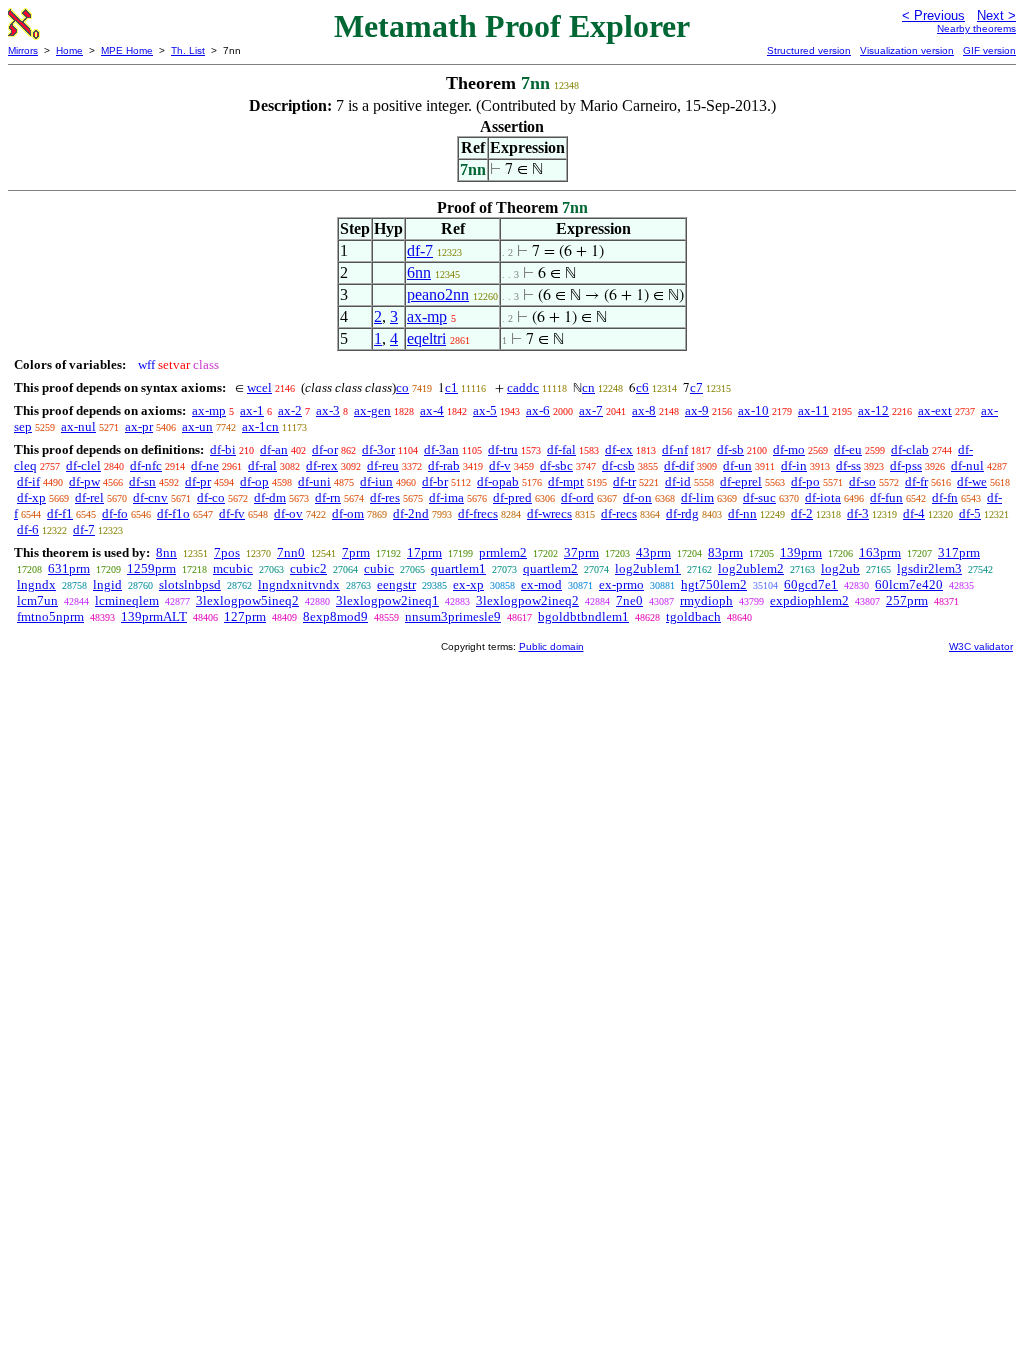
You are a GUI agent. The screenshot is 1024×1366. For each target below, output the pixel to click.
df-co (211, 497)
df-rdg (682, 513)
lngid (107, 584)
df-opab (498, 481)
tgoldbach (693, 616)
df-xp (31, 497)
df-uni (314, 481)
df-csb (618, 465)
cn (588, 387)
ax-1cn (260, 426)
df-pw (84, 481)
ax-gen (372, 410)
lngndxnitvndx (299, 584)
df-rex (322, 465)
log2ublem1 (648, 568)
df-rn (328, 497)
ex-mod (541, 584)
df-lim (697, 497)
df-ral (262, 465)
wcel (259, 387)
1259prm (151, 568)
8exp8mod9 (335, 616)
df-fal (561, 449)
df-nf (675, 449)
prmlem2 (503, 552)
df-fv (232, 513)
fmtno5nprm (50, 616)
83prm (725, 552)
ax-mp (427, 316)
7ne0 (629, 600)
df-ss (848, 465)
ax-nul (78, 426)
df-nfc (146, 465)
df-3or (378, 449)
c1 (451, 387)
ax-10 (753, 410)
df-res (385, 497)
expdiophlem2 (809, 600)
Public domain (551, 646)
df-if (28, 481)
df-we (972, 481)
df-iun (376, 481)
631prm (69, 568)
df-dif (679, 465)
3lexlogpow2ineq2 (527, 600)
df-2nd (411, 513)
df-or (325, 449)
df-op (254, 481)
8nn (166, 552)
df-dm (270, 497)
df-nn (742, 513)
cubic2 (308, 568)
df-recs (619, 513)
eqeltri (426, 338)
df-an (274, 449)
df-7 (420, 250)
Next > (996, 15)
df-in (794, 465)
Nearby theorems (976, 28)
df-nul (967, 465)
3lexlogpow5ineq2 (247, 600)
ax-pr (139, 426)
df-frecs (478, 513)
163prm (880, 552)
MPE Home (127, 50)
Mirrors (23, 50)
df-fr (916, 481)
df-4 (914, 513)
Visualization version (907, 50)
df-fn (945, 497)
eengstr (396, 584)
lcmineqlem (127, 600)
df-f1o (173, 513)
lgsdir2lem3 (929, 568)
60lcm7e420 (909, 584)
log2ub (840, 568)
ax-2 (290, 410)
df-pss (906, 465)
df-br (435, 481)
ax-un (197, 426)
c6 (642, 387)
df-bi (223, 449)
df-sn (142, 481)
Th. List (188, 50)
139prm (801, 552)
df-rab (444, 465)
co (402, 387)
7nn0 (291, 552)
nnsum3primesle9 (453, 616)
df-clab (910, 449)
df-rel (89, 497)
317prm (959, 552)
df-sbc (556, 465)
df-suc (759, 497)
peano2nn (438, 294)
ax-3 (328, 410)
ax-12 (873, 410)
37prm (581, 552)
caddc (523, 387)
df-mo (789, 449)
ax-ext (935, 410)
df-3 (858, 513)
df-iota (823, 497)
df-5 (970, 513)
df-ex (619, 449)
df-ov (288, 513)
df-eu (848, 449)
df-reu (383, 465)
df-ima (446, 497)
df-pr (198, 481)
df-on (637, 497)
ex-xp (468, 584)
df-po (805, 481)
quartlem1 (458, 568)
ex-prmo (621, 584)
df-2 (802, 513)
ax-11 (813, 410)
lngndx (36, 584)
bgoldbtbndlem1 (583, 616)
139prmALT (154, 616)
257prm (907, 600)
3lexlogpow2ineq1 (387, 600)
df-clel (83, 465)
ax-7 (591, 410)
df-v (500, 465)
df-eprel (741, 481)
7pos (227, 552)
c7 (696, 387)
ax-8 (644, 410)
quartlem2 (550, 568)
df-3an (441, 449)
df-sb (730, 449)
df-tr (624, 481)
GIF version (989, 50)
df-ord (577, 497)
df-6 (28, 529)
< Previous (933, 15)
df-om (348, 513)
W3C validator (981, 646)
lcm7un (37, 600)
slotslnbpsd (190, 584)
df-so (862, 481)
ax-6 (538, 410)
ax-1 (252, 410)
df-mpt (566, 481)
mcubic (233, 568)
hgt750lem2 (714, 584)
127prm (245, 616)
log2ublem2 (751, 568)
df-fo (115, 513)
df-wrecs (549, 513)
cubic (379, 568)
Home (69, 50)
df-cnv (150, 497)
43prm (653, 552)
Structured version (809, 50)
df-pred (512, 497)
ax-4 (432, 410)
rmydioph (706, 600)
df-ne (205, 465)
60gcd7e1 (811, 584)
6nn (419, 272)
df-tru (503, 449)
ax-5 (485, 410)
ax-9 (697, 410)
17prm (424, 552)
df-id (678, 481)
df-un (737, 465)
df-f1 (60, 513)
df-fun (886, 497)
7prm (356, 552)
